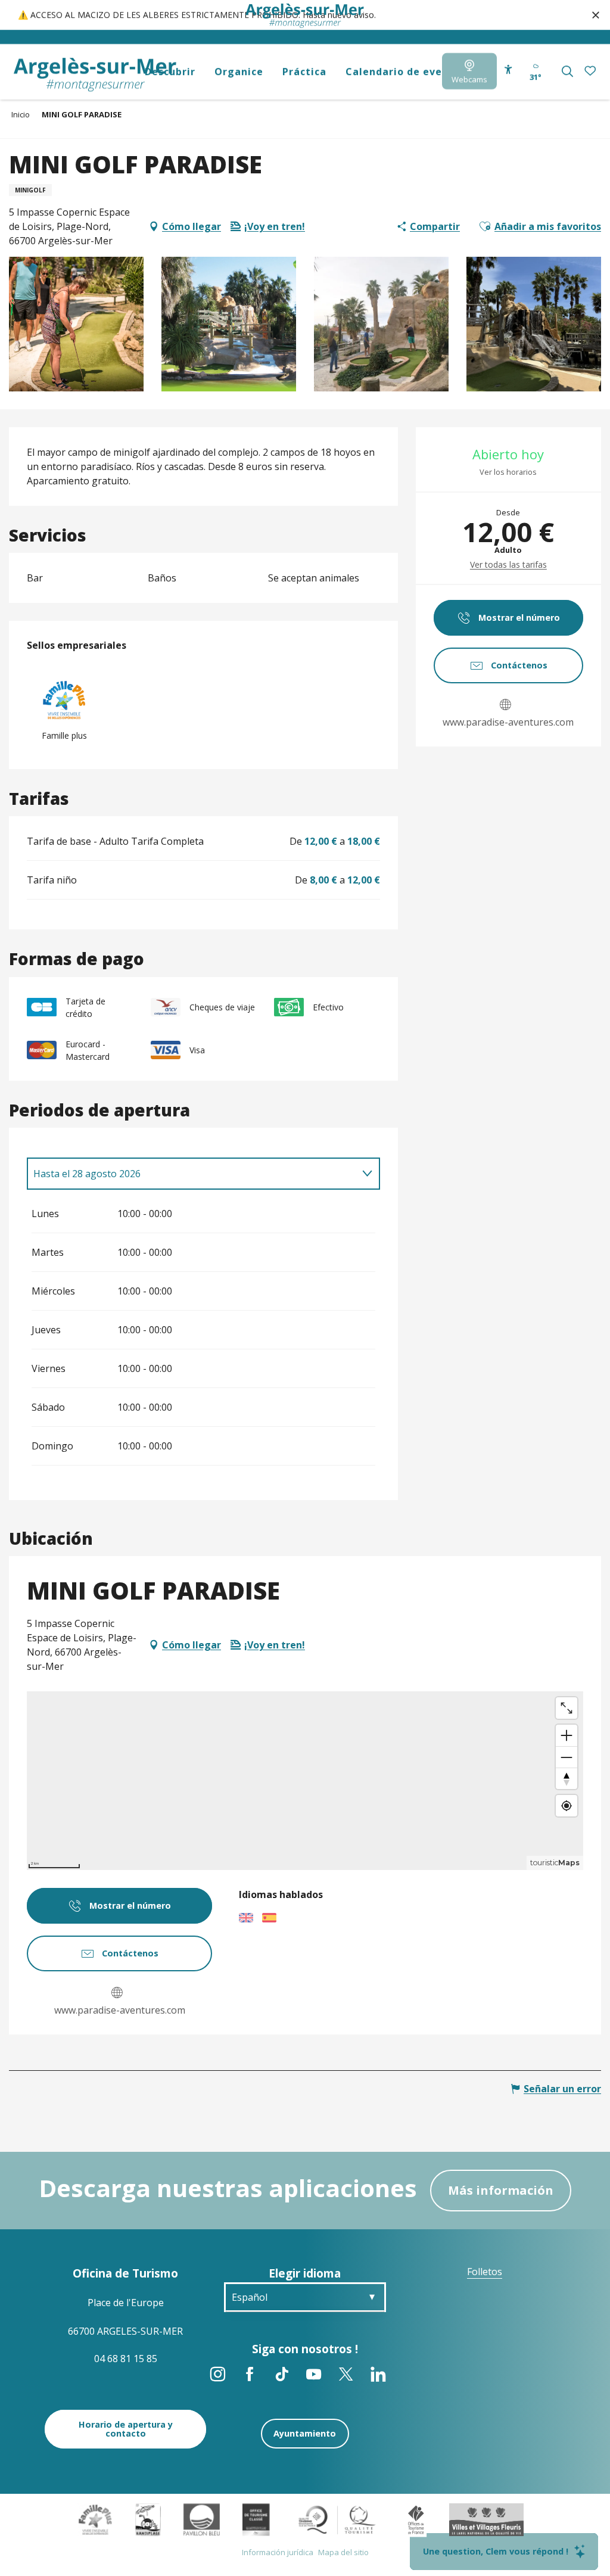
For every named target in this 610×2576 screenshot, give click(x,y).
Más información (501, 2190)
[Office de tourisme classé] (256, 2519)
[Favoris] (591, 71)
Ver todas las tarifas (508, 564)
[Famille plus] (95, 2519)
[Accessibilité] (508, 69)
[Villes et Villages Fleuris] (486, 2519)
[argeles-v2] (95, 75)
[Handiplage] (148, 2519)
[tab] (192, 1174)
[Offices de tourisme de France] (416, 2519)
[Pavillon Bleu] (202, 2519)
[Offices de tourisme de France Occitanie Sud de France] (337, 2519)
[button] (567, 71)
